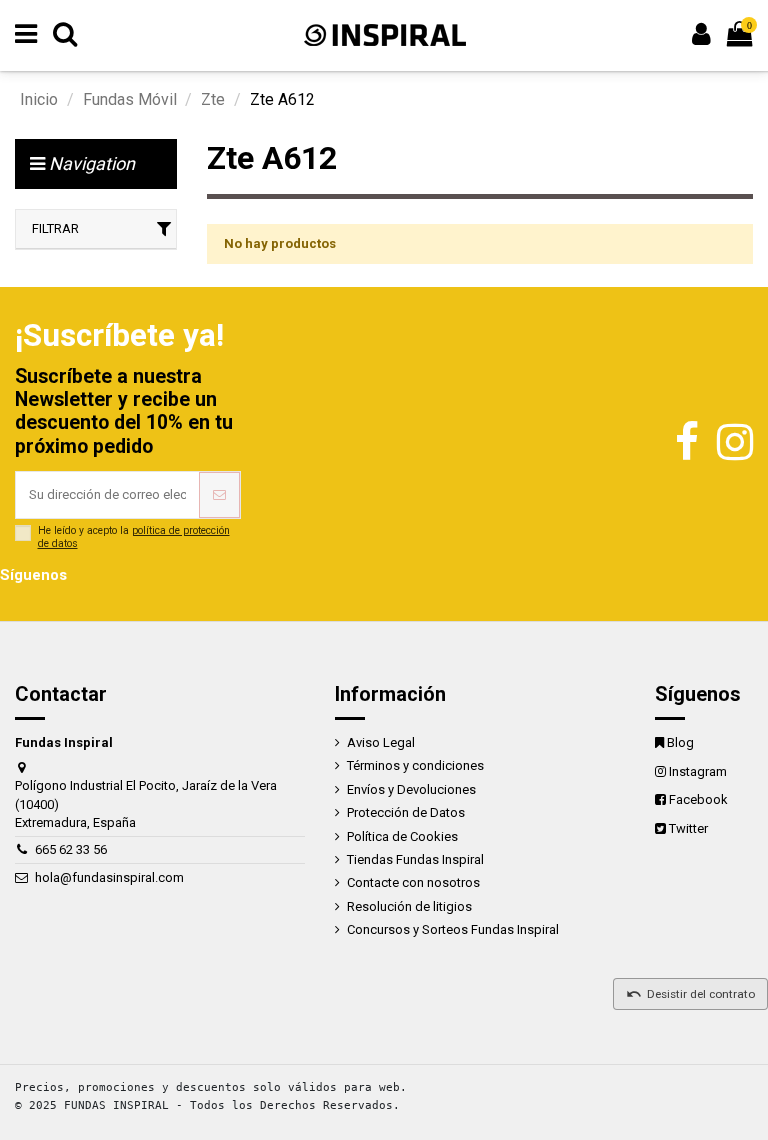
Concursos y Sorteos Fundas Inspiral (453, 929)
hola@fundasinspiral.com (109, 877)
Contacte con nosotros (413, 882)
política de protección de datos (134, 536)
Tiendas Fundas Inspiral (415, 859)
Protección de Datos (406, 812)
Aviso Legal (381, 742)
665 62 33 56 (71, 849)
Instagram (698, 771)
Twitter (688, 828)
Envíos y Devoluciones (411, 789)
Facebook (698, 799)
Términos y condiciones (415, 765)
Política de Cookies (402, 836)
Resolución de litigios (409, 906)
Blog (680, 742)
